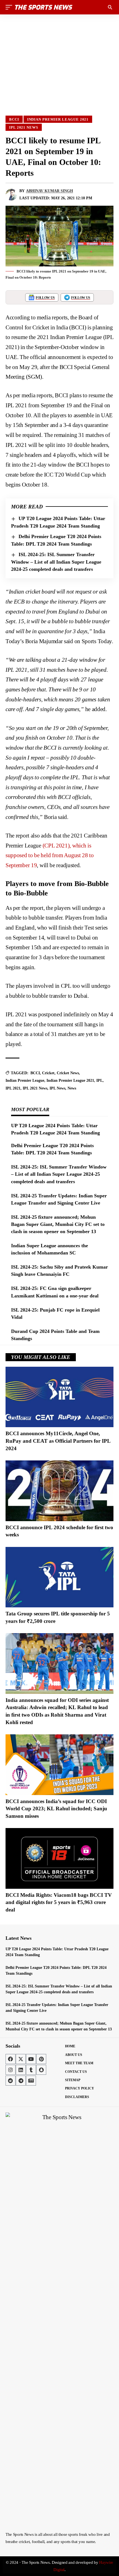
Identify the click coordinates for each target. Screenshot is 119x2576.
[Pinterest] (41, 2059)
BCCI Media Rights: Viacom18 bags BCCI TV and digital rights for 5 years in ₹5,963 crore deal (59, 1902)
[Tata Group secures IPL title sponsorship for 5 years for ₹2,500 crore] (59, 1577)
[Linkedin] (21, 2070)
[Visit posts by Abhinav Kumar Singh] (11, 195)
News (72, 1088)
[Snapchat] (41, 2070)
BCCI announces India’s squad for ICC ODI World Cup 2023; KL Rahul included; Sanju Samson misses (56, 1809)
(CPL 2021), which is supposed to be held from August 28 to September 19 (50, 855)
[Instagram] (11, 2070)
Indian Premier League (25, 1080)
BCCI (14, 119)
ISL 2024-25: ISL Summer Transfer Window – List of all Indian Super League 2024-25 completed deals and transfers (56, 562)
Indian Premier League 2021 (58, 119)
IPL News (57, 1088)
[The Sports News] (44, 7)
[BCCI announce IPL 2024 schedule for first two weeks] (59, 1491)
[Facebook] (11, 2059)
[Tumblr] (31, 2070)
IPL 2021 (13, 1088)
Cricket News (68, 1073)
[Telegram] (21, 2081)
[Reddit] (11, 2081)
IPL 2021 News (24, 127)
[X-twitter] (21, 2059)
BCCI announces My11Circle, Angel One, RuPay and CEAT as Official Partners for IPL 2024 (58, 1441)
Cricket (48, 1073)
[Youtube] (31, 2059)
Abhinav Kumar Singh (50, 191)
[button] (10, 7)
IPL (99, 1080)
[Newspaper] (31, 2081)
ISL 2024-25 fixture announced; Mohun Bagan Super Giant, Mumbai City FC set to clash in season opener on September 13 (58, 1224)
